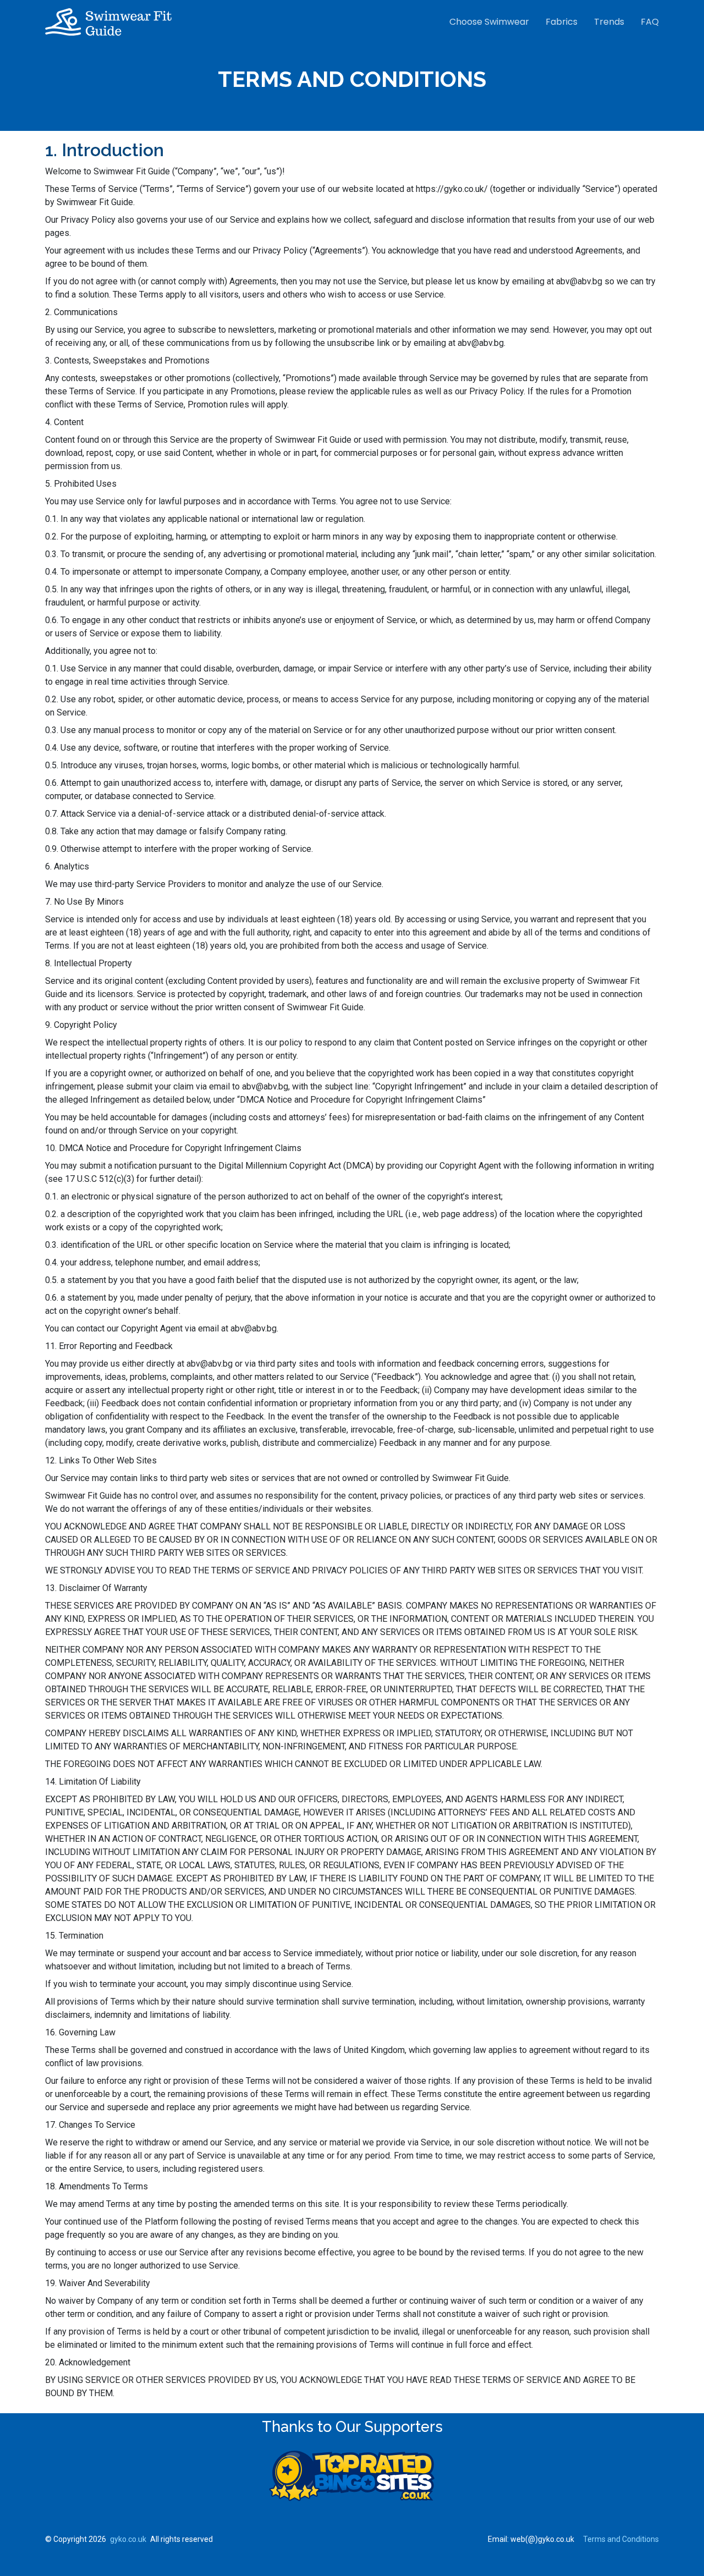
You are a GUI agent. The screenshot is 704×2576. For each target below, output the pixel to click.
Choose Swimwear (489, 22)
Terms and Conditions (621, 2539)
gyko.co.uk (128, 2539)
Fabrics (562, 22)
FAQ (650, 22)
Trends (609, 22)
